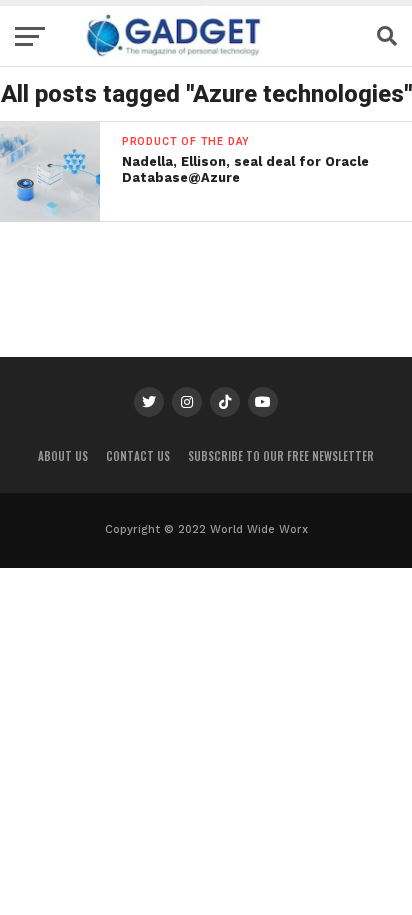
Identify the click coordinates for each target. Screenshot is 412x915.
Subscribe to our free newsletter (281, 456)
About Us (63, 456)
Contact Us (138, 456)
